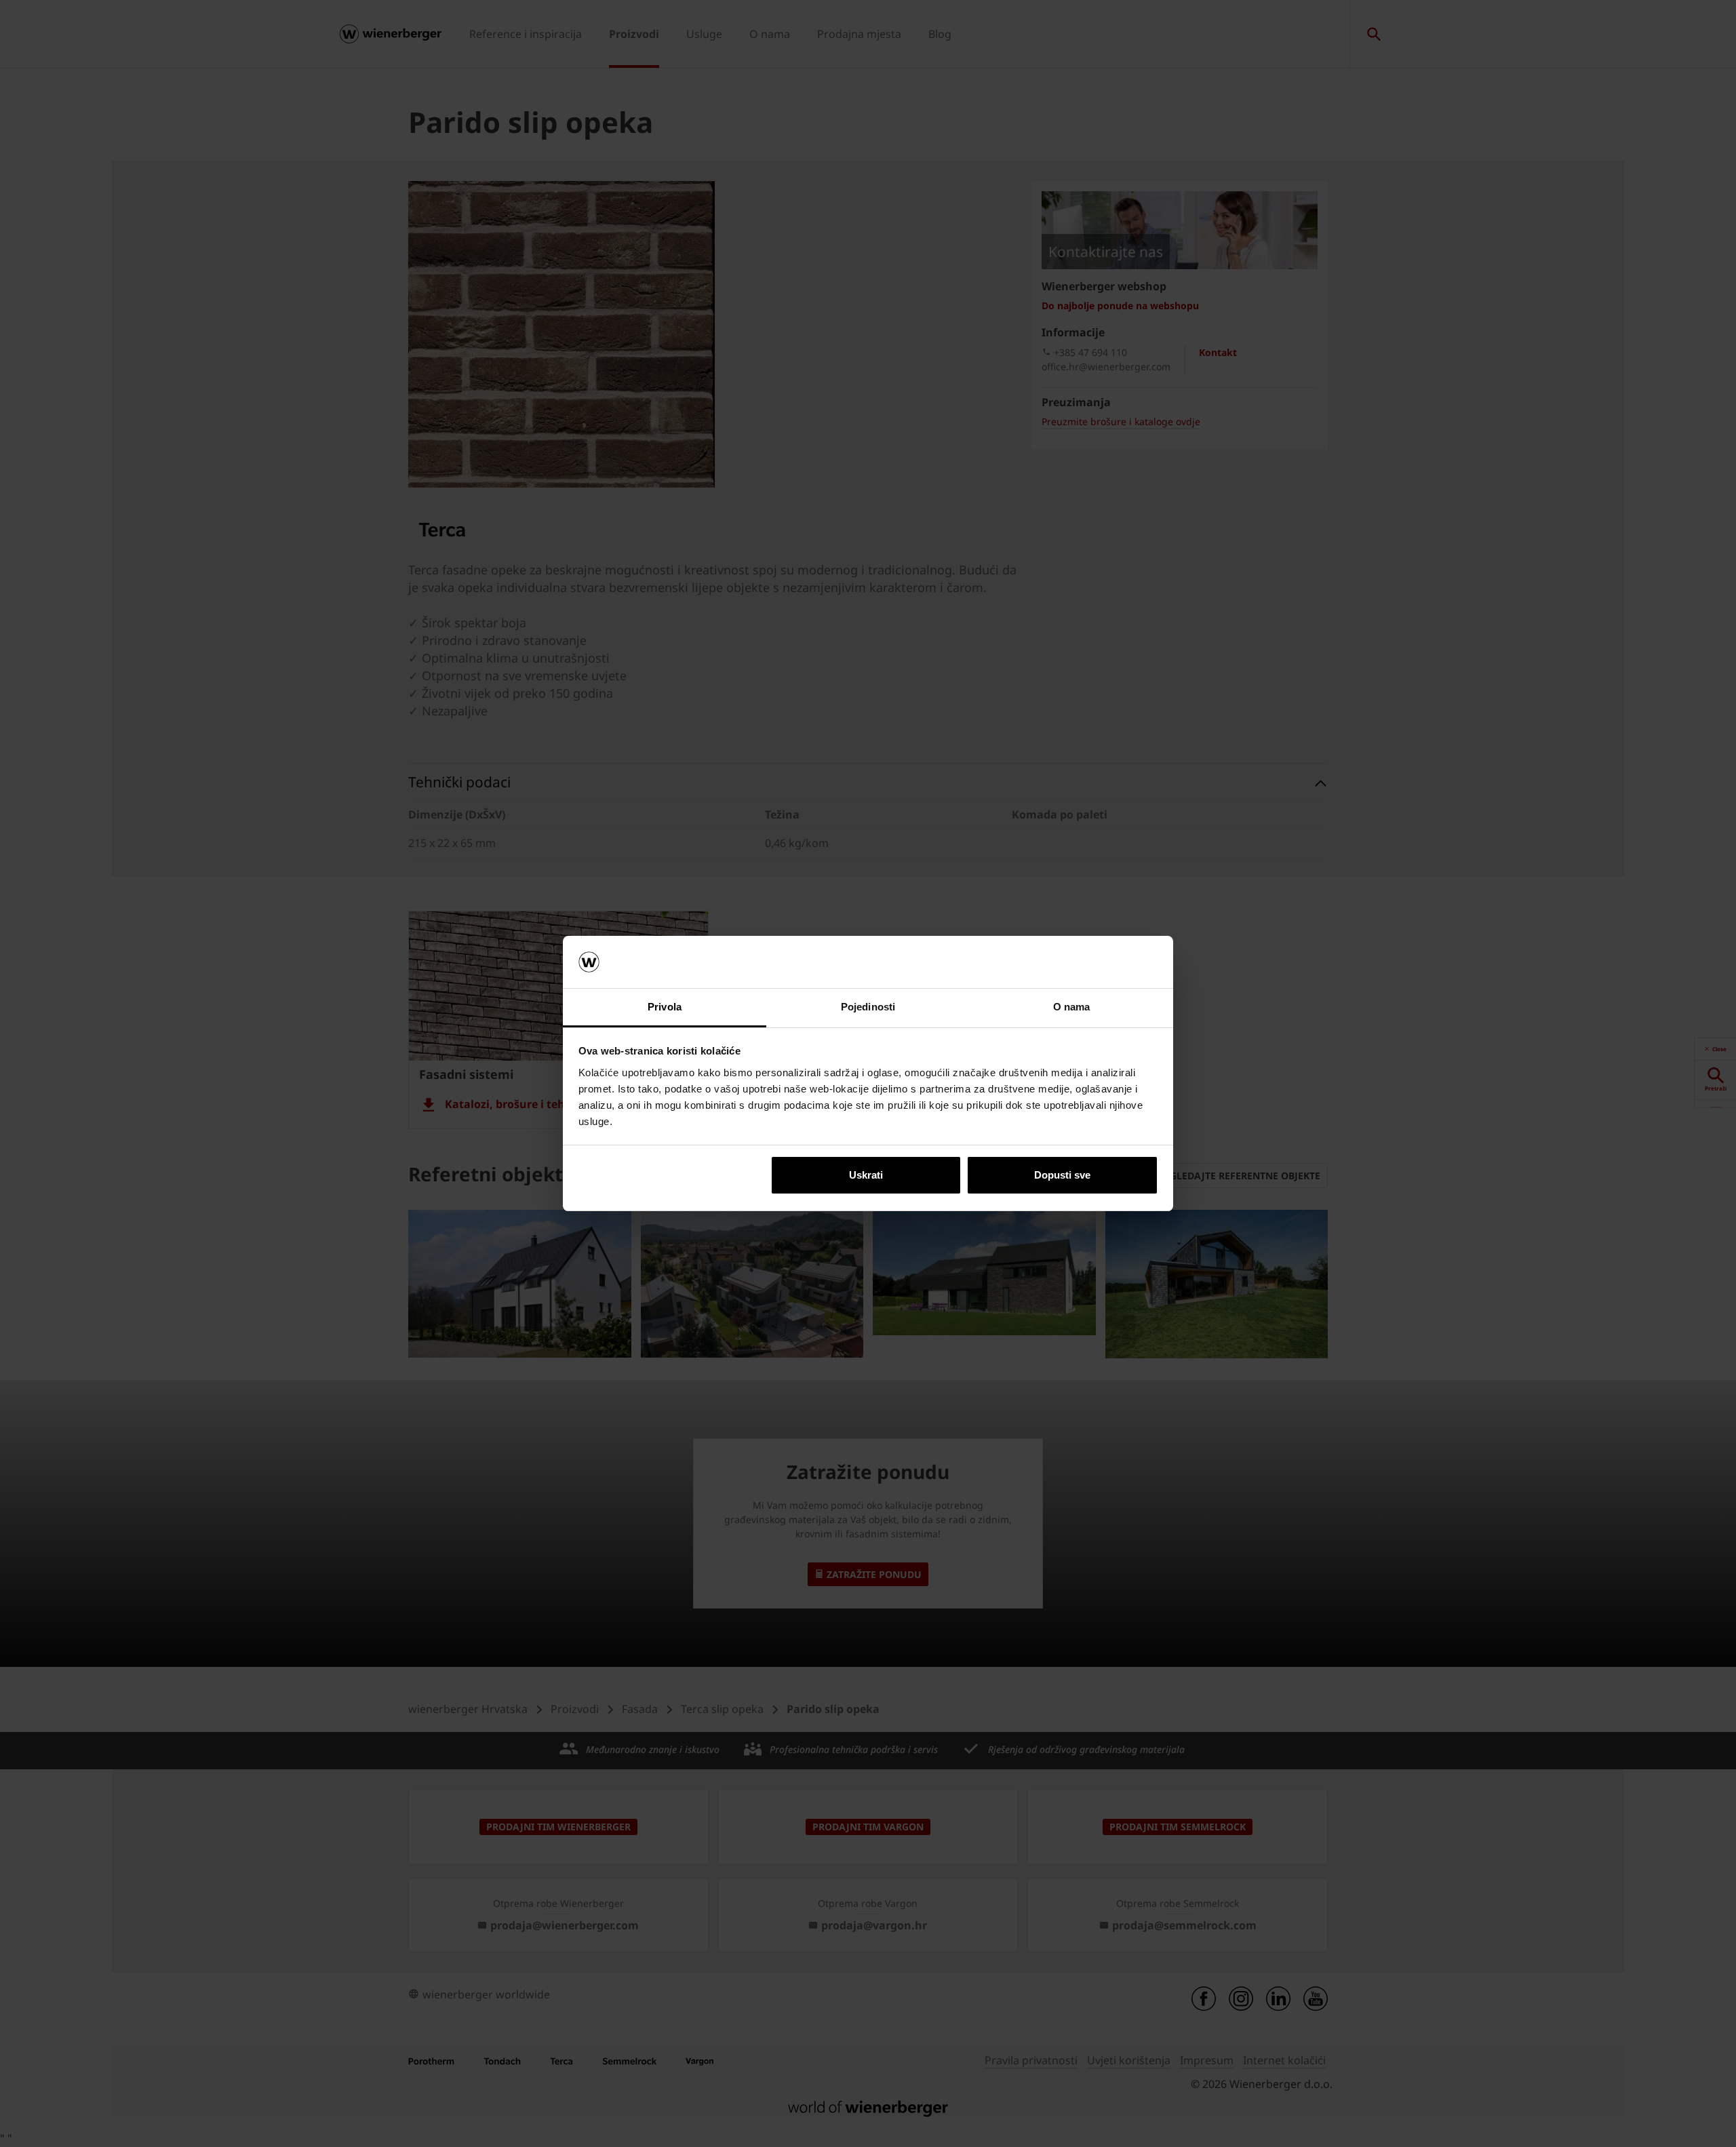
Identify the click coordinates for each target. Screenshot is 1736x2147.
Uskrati (866, 1175)
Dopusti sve (1062, 1175)
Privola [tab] (665, 1007)
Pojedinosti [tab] (868, 1007)
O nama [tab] (1072, 1007)
